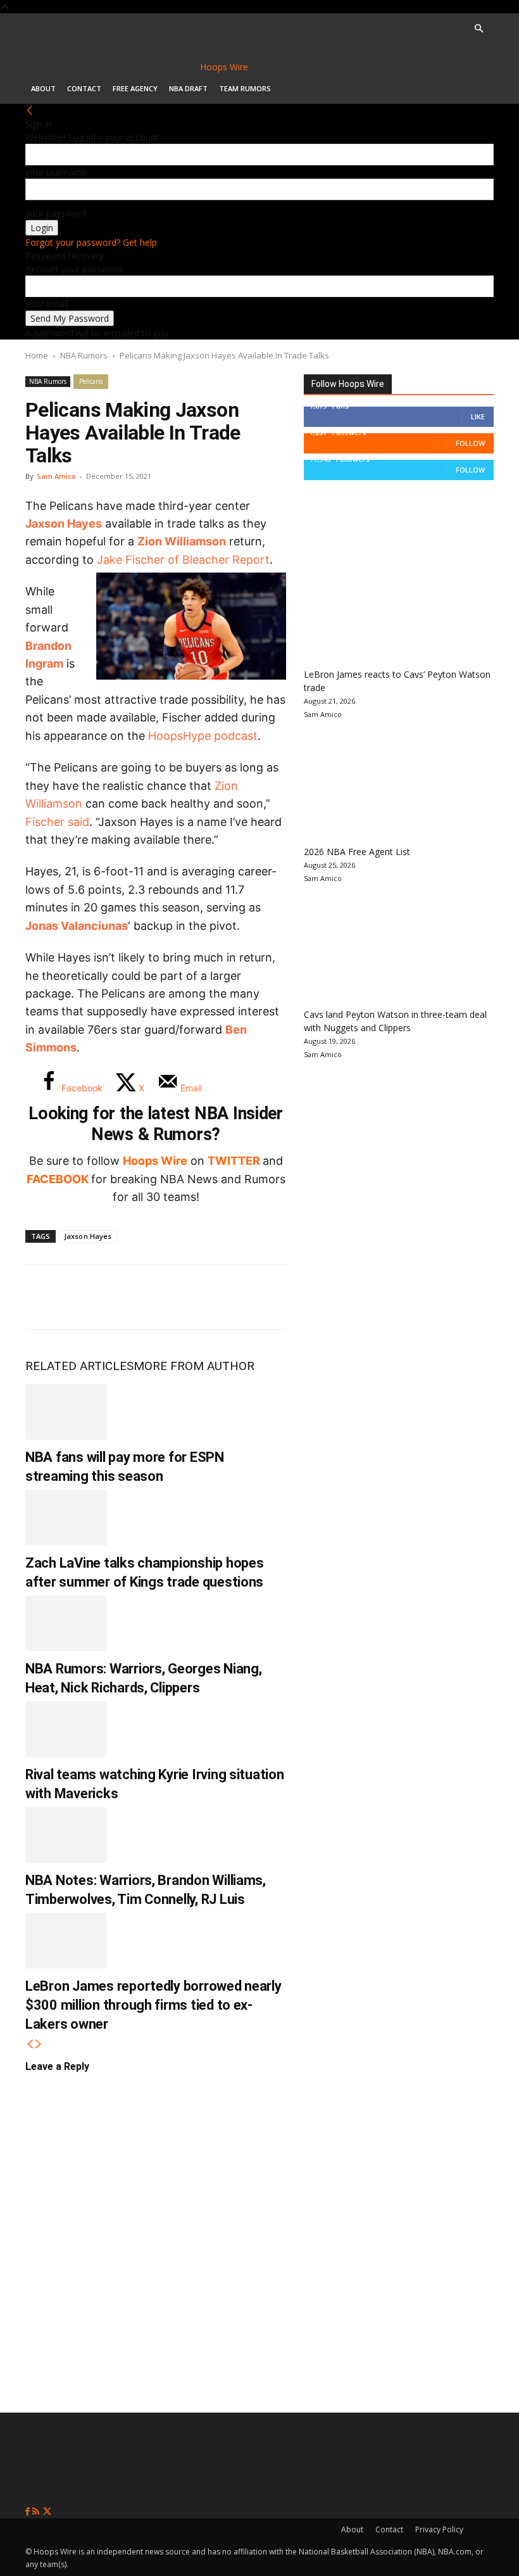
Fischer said (57, 822)
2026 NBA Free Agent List (357, 852)
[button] (478, 29)
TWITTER (234, 1161)
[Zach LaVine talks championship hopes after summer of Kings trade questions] (66, 1518)
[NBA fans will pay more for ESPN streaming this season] (66, 1412)
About (43, 88)
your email (47, 304)
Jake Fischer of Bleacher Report (183, 560)
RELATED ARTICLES (79, 1366)
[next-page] (39, 2044)
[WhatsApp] (128, 1297)
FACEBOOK (58, 1179)
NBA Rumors (84, 355)
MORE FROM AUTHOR (194, 1366)
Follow (470, 443)
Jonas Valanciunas (77, 926)
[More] (254, 1297)
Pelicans (91, 381)
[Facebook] (44, 1297)
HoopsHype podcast (203, 736)
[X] (86, 1297)
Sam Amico (56, 476)
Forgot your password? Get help (91, 242)
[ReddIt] (170, 1297)
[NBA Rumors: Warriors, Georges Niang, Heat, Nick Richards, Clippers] (66, 1623)
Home (37, 355)
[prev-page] (30, 2044)
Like (478, 416)
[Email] (211, 1297)
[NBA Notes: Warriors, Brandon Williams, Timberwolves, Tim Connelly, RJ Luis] (66, 1835)
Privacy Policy (439, 2529)
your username (56, 172)
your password (56, 213)
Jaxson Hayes (64, 523)
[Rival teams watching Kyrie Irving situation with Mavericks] (66, 1729)
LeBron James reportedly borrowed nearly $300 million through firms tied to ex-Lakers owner (153, 2005)
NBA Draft (188, 88)
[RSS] (37, 2512)
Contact (84, 88)
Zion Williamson (182, 541)
